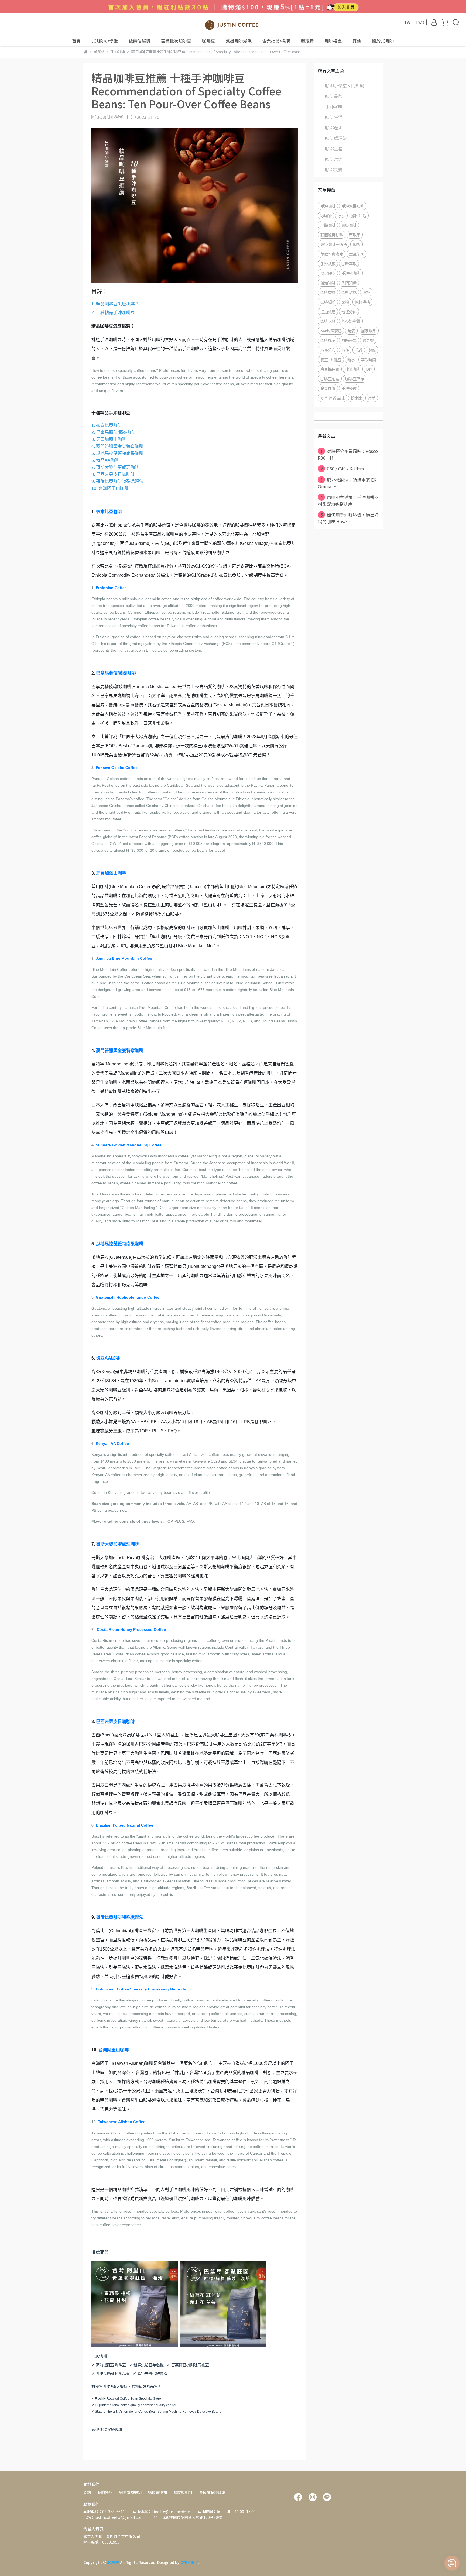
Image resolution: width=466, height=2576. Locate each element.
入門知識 (349, 283)
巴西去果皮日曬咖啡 (115, 1722)
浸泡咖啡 (328, 283)
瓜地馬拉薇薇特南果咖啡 (120, 1244)
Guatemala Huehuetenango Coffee (128, 1297)
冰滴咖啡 (353, 369)
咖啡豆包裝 (330, 379)
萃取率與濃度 (332, 254)
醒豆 (338, 360)
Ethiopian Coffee (111, 588)
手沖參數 (349, 388)
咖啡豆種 (334, 149)
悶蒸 (357, 244)
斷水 (351, 360)
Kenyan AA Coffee (112, 1443)
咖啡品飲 (334, 96)
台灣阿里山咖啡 (114, 2050)
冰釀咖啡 (328, 225)
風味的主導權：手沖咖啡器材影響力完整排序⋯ (348, 501)
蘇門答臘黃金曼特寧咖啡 (120, 1050)
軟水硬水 (328, 273)
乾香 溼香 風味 (333, 398)
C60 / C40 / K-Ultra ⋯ (345, 469)
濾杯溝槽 (362, 302)
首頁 (76, 41)
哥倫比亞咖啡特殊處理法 (120, 1917)
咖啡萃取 (349, 264)
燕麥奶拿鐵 (351, 321)
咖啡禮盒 (333, 41)
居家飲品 (369, 331)
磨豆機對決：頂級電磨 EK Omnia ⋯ (347, 483)
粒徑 (345, 350)
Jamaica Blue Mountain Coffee (124, 958)
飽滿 (351, 331)
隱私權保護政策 (212, 2492)
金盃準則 (357, 254)
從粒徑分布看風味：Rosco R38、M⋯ (348, 454)
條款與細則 (183, 2492)
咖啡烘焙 (334, 159)
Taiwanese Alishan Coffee (122, 2122)
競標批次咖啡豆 (176, 41)
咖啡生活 (334, 117)
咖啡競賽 (334, 170)
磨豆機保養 (330, 369)
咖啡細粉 (328, 302)
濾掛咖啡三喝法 (334, 244)
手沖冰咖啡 (351, 273)
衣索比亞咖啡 (109, 512)
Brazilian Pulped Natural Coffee (124, 1825)
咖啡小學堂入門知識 (345, 85)
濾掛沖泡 (359, 216)
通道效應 (328, 312)
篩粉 (345, 302)
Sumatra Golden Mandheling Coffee (129, 1145)
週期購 (307, 41)
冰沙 (341, 216)
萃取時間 (368, 360)
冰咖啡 (326, 216)
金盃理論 (328, 388)
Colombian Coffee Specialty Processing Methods (141, 1989)
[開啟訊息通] (452, 2563)
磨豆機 (368, 340)
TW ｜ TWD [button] (414, 22)
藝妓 (372, 350)
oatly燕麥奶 (331, 331)
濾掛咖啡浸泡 (239, 41)
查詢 (87, 2492)
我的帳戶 (105, 2492)
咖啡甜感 (349, 292)
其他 (357, 41)
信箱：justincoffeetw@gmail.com (114, 2517)
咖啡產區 (334, 128)
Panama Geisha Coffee (117, 768)
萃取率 (355, 235)
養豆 (324, 360)
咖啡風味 (328, 340)
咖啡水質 (328, 321)
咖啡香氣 (328, 292)
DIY (369, 369)
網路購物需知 (130, 2492)
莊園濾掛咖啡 (332, 235)
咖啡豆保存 (355, 379)
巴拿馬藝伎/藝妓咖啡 (116, 673)
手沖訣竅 (328, 264)
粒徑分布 (328, 350)
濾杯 (366, 292)
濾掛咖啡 (349, 225)
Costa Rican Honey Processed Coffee (131, 1629)
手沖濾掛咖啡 (353, 206)
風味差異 (349, 340)
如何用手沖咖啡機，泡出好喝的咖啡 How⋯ (348, 518)
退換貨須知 (157, 2492)
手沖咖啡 (334, 106)
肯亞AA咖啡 (108, 1358)
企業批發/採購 (276, 41)
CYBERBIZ (189, 2562)
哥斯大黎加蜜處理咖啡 (118, 1544)
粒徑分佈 (349, 312)
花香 (359, 350)
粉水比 (356, 398)
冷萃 (372, 398)
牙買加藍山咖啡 (111, 873)
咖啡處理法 (336, 138)
